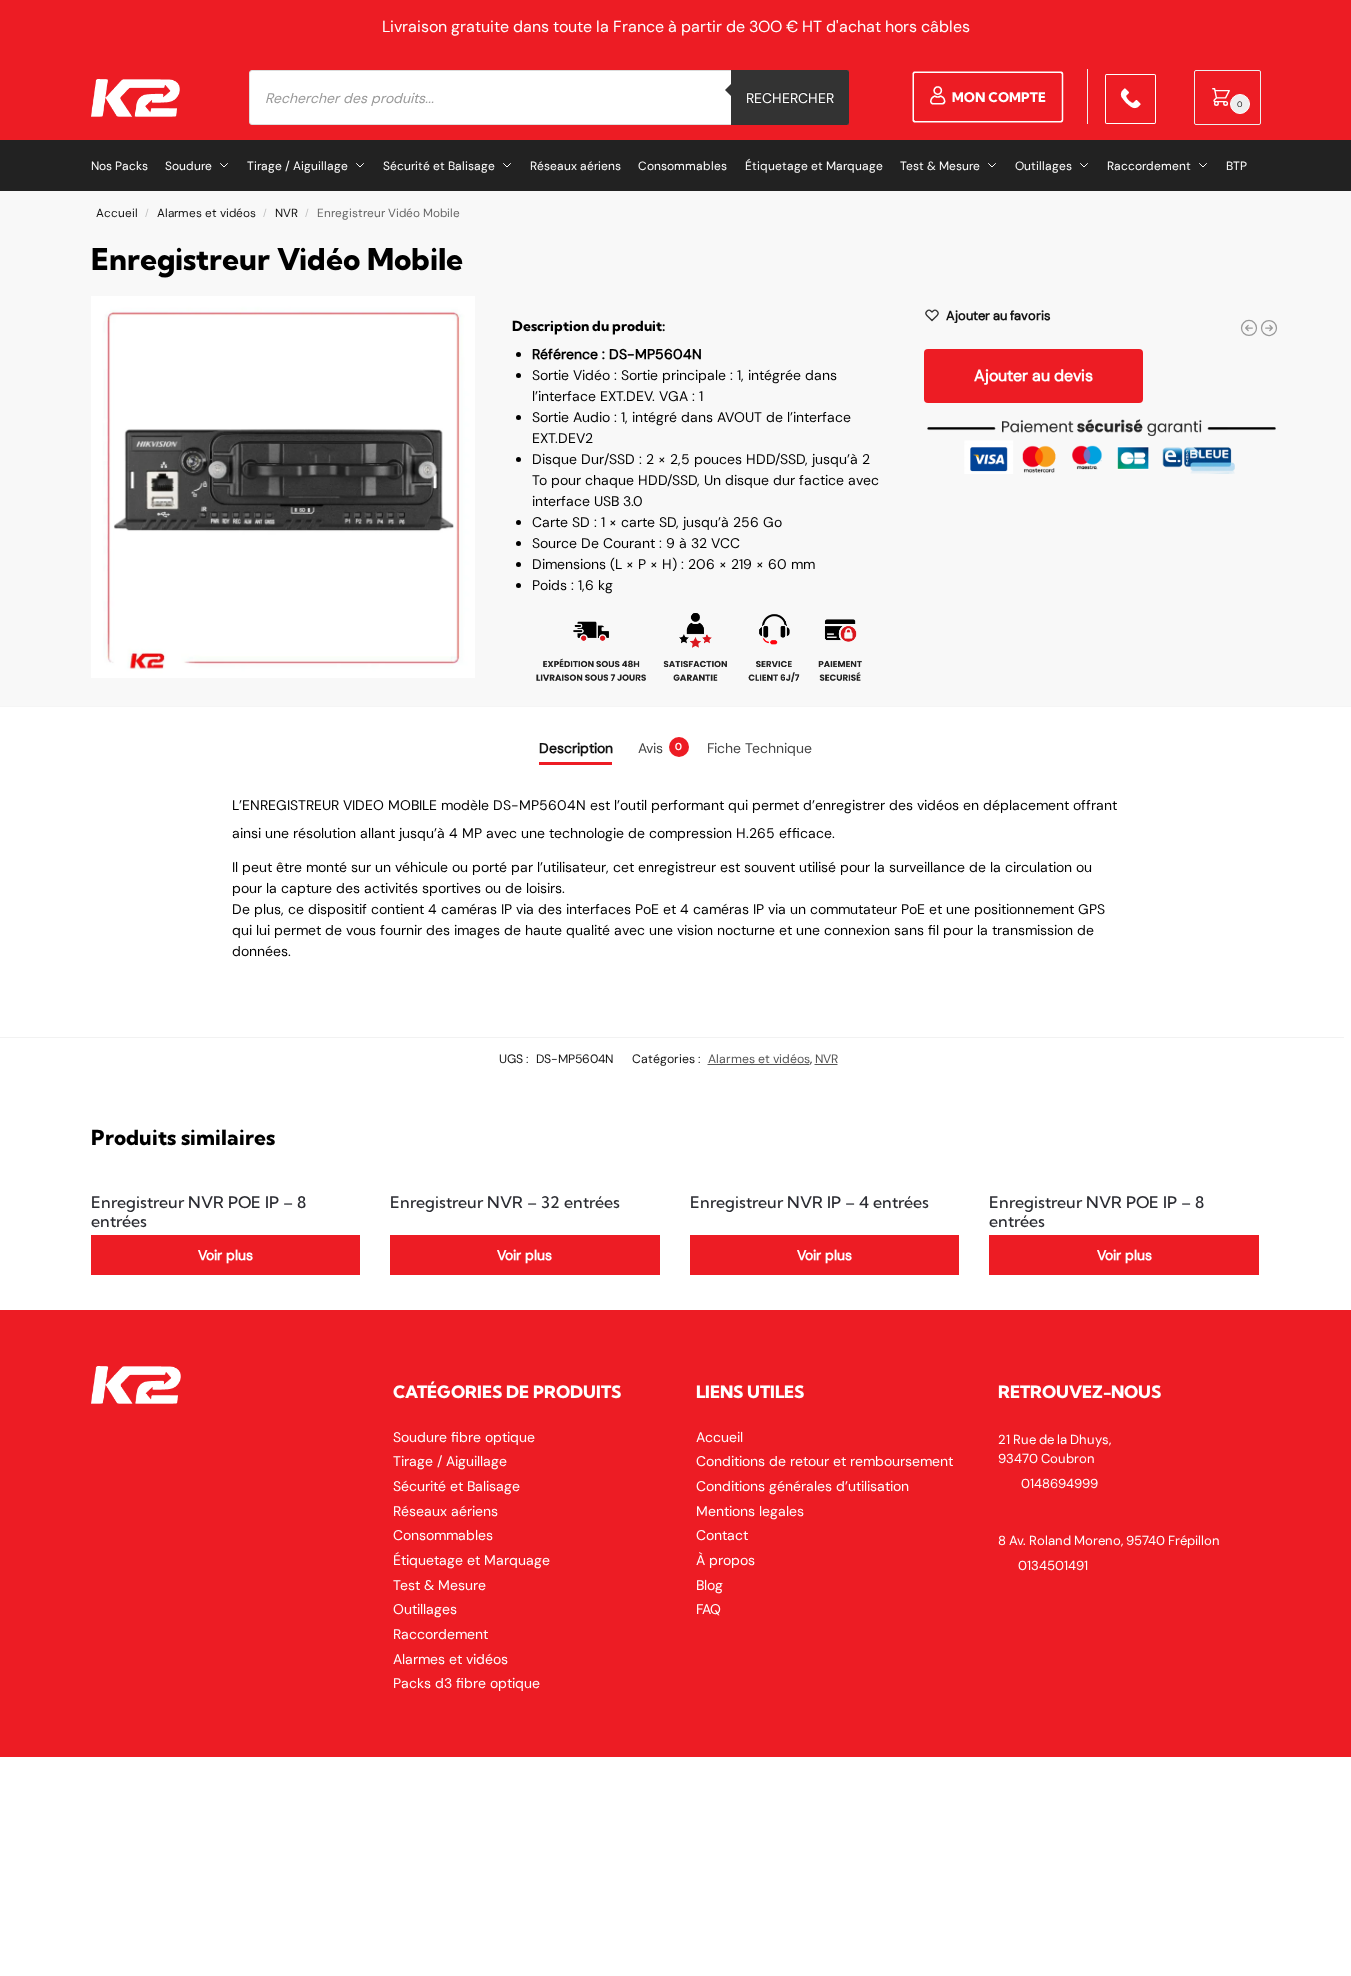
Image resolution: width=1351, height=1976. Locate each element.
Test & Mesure (439, 1585)
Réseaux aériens (445, 1511)
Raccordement (440, 1634)
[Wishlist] (330, 1208)
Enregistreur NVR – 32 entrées (505, 1202)
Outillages (425, 1609)
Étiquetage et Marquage (471, 1560)
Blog (709, 1585)
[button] (1227, 97)
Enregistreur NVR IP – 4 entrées (809, 1202)
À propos (725, 1560)
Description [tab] (576, 748)
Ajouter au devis (1033, 375)
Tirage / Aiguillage (450, 1461)
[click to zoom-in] (283, 487)
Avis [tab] (660, 748)
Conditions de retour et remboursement (824, 1461)
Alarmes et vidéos (206, 213)
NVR (286, 213)
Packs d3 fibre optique (466, 1683)
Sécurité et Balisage (456, 1486)
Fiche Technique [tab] (759, 748)
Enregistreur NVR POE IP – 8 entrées (198, 1212)
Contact (722, 1535)
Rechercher (790, 98)
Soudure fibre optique (464, 1437)
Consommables (443, 1535)
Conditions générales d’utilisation (802, 1486)
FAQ (708, 1609)
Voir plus (225, 1255)
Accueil (117, 213)
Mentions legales (750, 1511)
